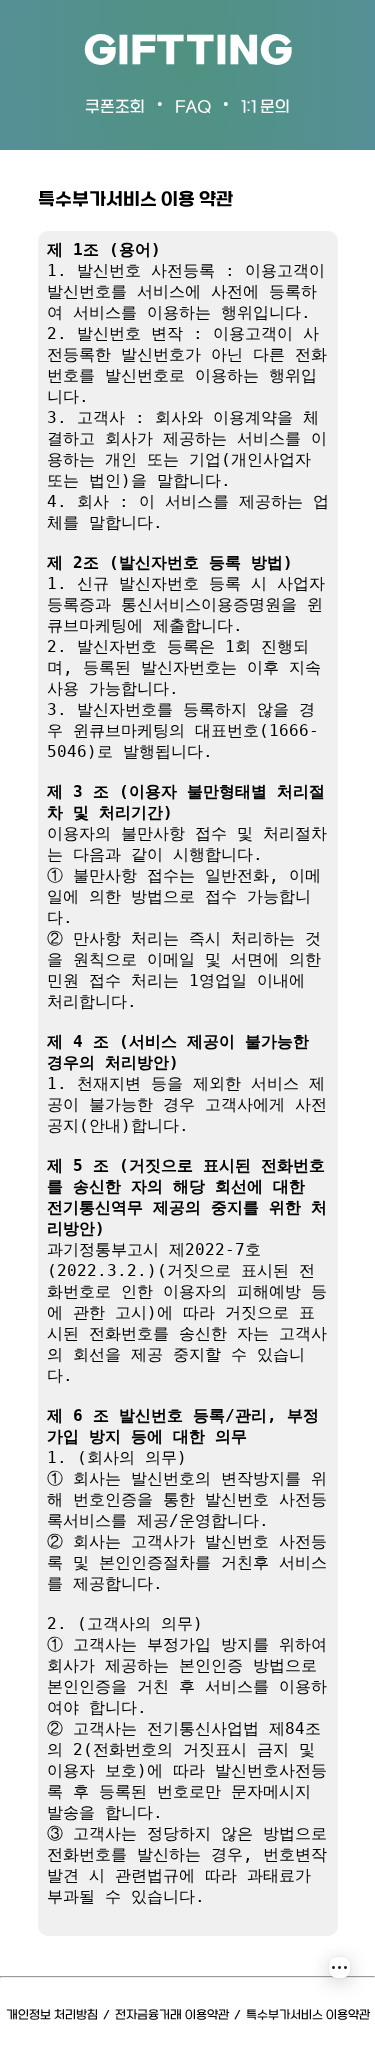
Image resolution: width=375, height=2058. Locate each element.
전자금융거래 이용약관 (172, 2015)
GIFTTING (188, 52)
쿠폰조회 (115, 107)
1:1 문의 (265, 107)
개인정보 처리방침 (52, 2015)
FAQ (193, 107)
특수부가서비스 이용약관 (308, 2015)
